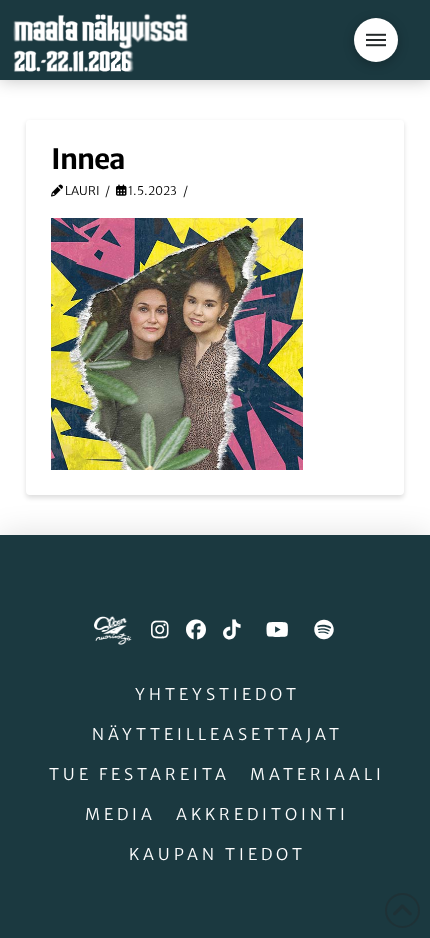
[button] (376, 40)
